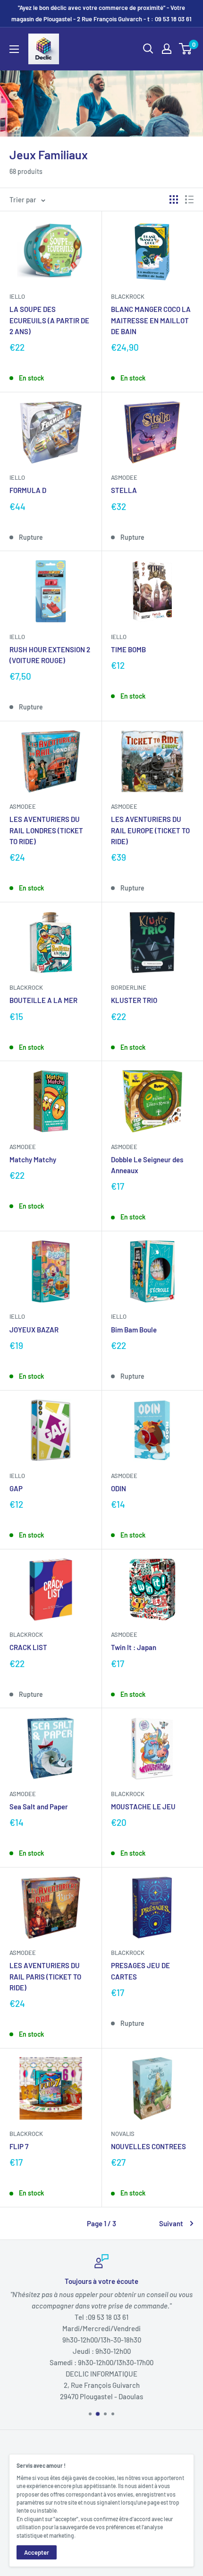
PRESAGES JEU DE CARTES (140, 1971)
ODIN (118, 1488)
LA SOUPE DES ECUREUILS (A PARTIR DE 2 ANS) (49, 320)
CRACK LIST (28, 1647)
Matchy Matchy (33, 1159)
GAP (16, 1488)
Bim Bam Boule (134, 1330)
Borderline (129, 987)
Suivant (171, 2223)
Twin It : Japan (134, 1647)
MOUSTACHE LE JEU (143, 1807)
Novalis (123, 2134)
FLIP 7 (19, 2146)
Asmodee (124, 477)
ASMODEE (23, 1147)
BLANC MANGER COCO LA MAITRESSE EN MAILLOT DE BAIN (151, 320)
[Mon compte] (167, 49)
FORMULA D (28, 490)
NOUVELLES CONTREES (148, 2146)
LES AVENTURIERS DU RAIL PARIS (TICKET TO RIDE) (45, 1976)
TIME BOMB (128, 649)
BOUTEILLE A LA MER (43, 1000)
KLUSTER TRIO (134, 1000)
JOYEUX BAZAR (34, 1330)
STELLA (124, 490)
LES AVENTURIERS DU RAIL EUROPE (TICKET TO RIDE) (150, 830)
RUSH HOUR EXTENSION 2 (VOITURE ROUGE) (50, 655)
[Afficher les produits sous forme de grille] (174, 199)
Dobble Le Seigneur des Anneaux (147, 1165)
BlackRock (128, 296)
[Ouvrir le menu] (14, 49)
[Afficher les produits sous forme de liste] (189, 199)
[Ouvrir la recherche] (148, 49)
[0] (186, 49)
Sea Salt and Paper (39, 1807)
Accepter (37, 2552)
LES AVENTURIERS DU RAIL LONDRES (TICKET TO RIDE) (46, 830)
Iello (17, 296)
